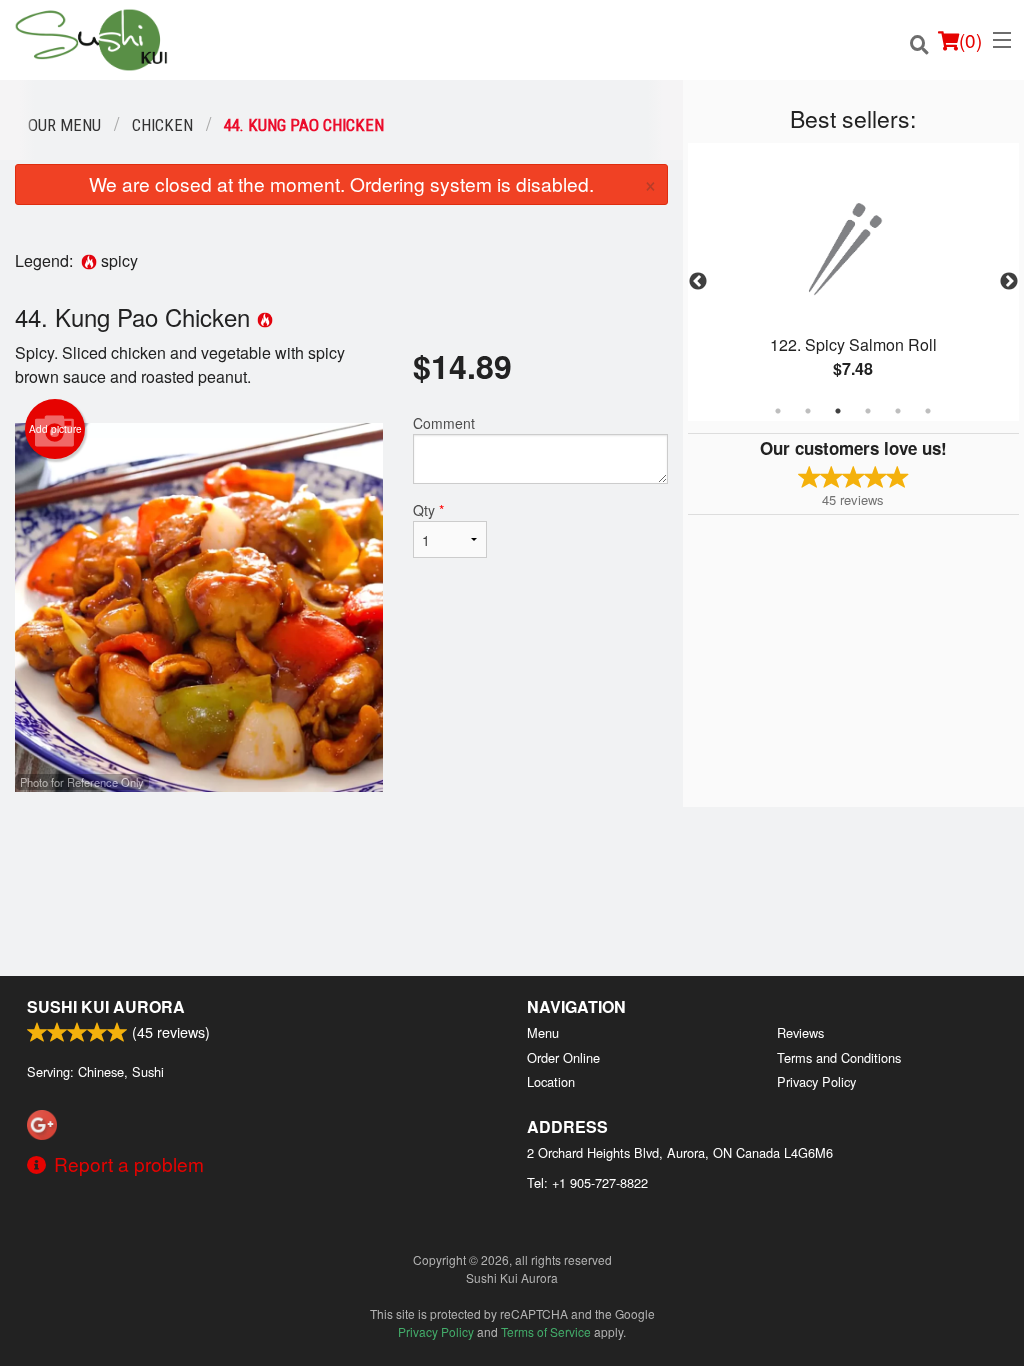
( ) (970, 39)
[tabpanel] (853, 282)
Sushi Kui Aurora (106, 1006)
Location (551, 1081)
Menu (543, 1032)
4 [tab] (868, 411)
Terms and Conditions (839, 1057)
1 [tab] (778, 411)
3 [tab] (838, 411)
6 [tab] (928, 411)
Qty (428, 510)
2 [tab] (808, 411)
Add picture (55, 429)
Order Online (563, 1057)
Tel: (587, 1182)
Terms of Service (546, 1331)
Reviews (800, 1032)
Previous (698, 282)
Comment (444, 423)
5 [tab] (898, 411)
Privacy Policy (816, 1081)
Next (1009, 282)
